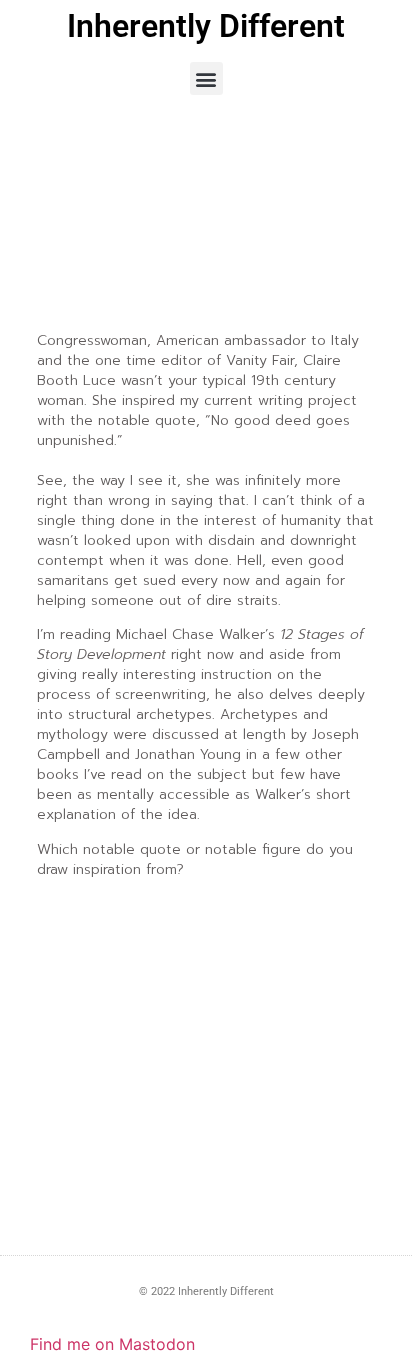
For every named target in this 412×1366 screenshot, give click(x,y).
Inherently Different (206, 26)
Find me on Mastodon (112, 1344)
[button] (206, 78)
